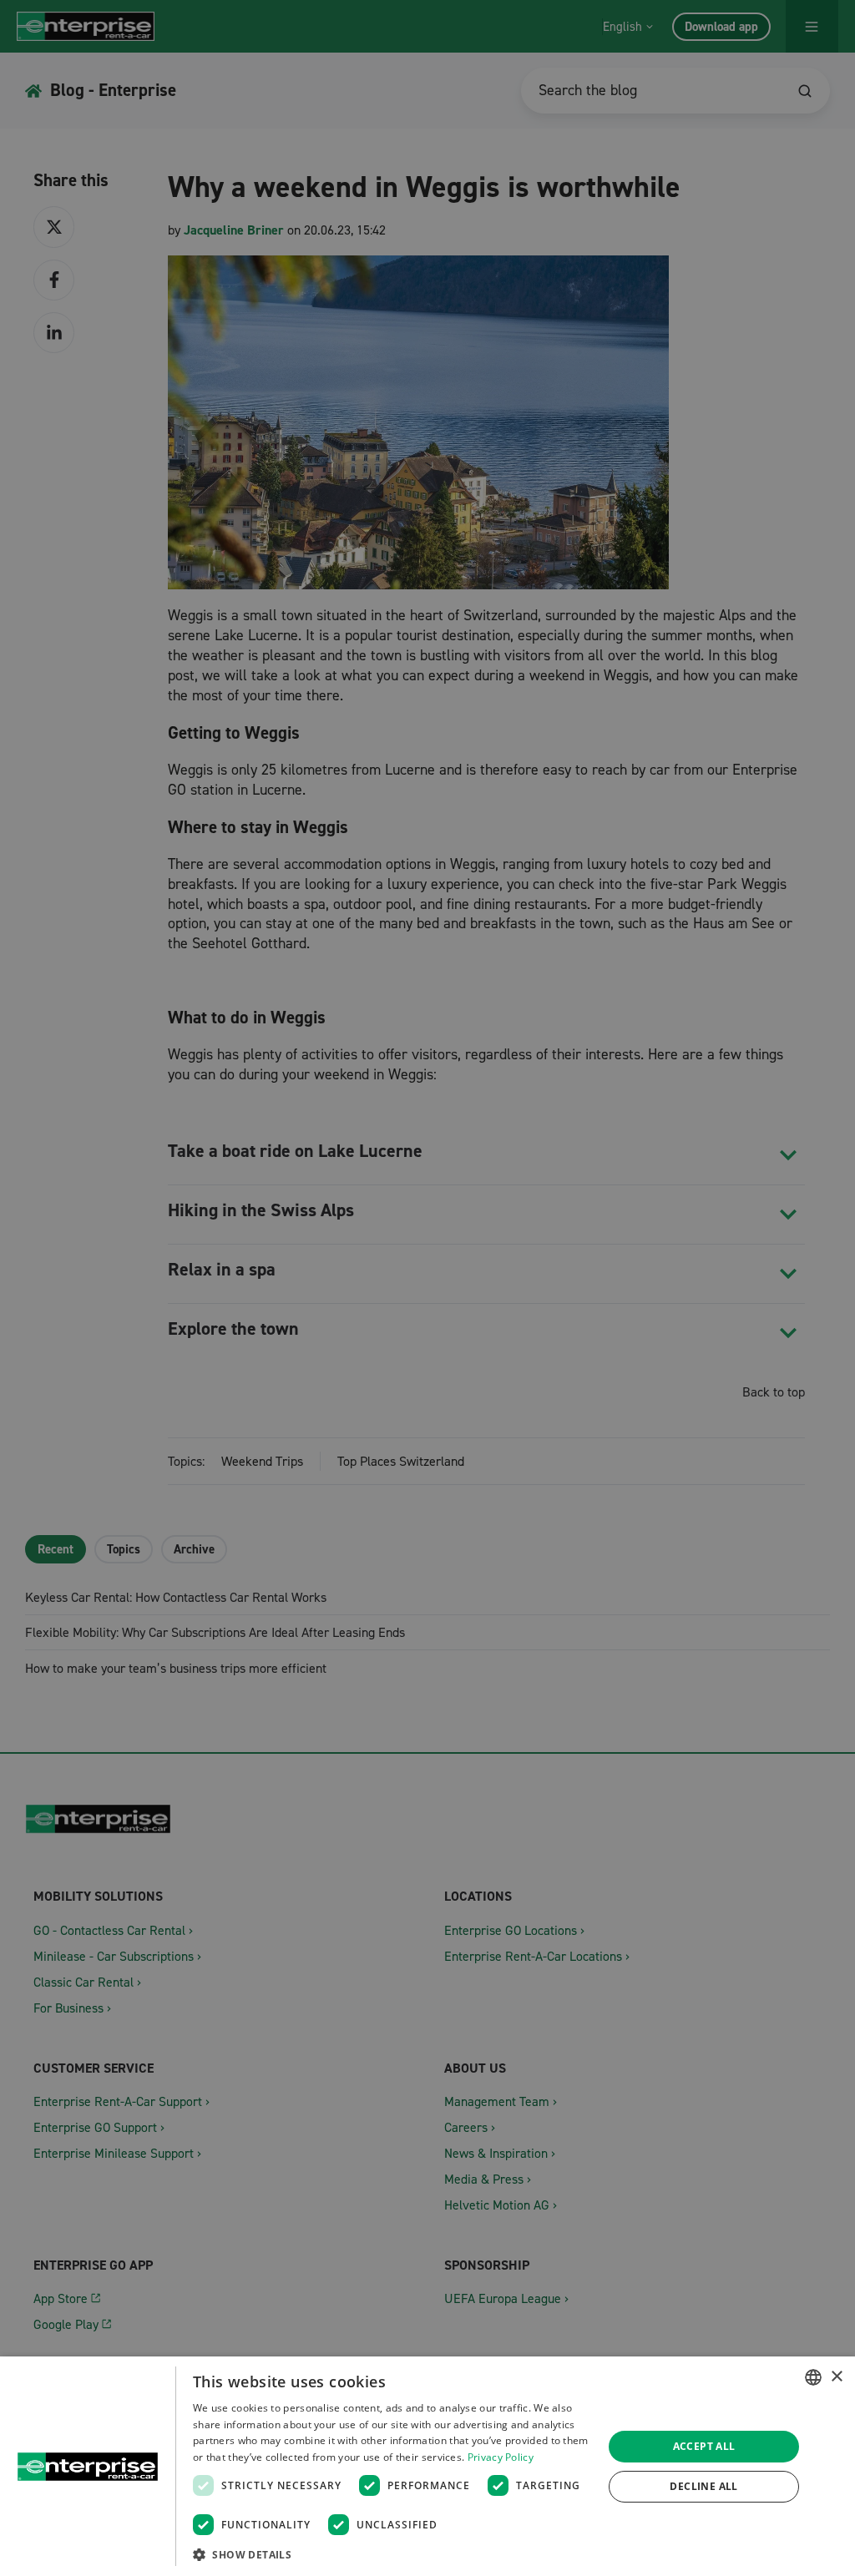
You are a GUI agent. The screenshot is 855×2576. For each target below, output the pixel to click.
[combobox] (813, 2377)
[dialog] (427, 2466)
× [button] (836, 2377)
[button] (392, 2554)
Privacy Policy (501, 2457)
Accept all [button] (704, 2446)
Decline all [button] (703, 2486)
